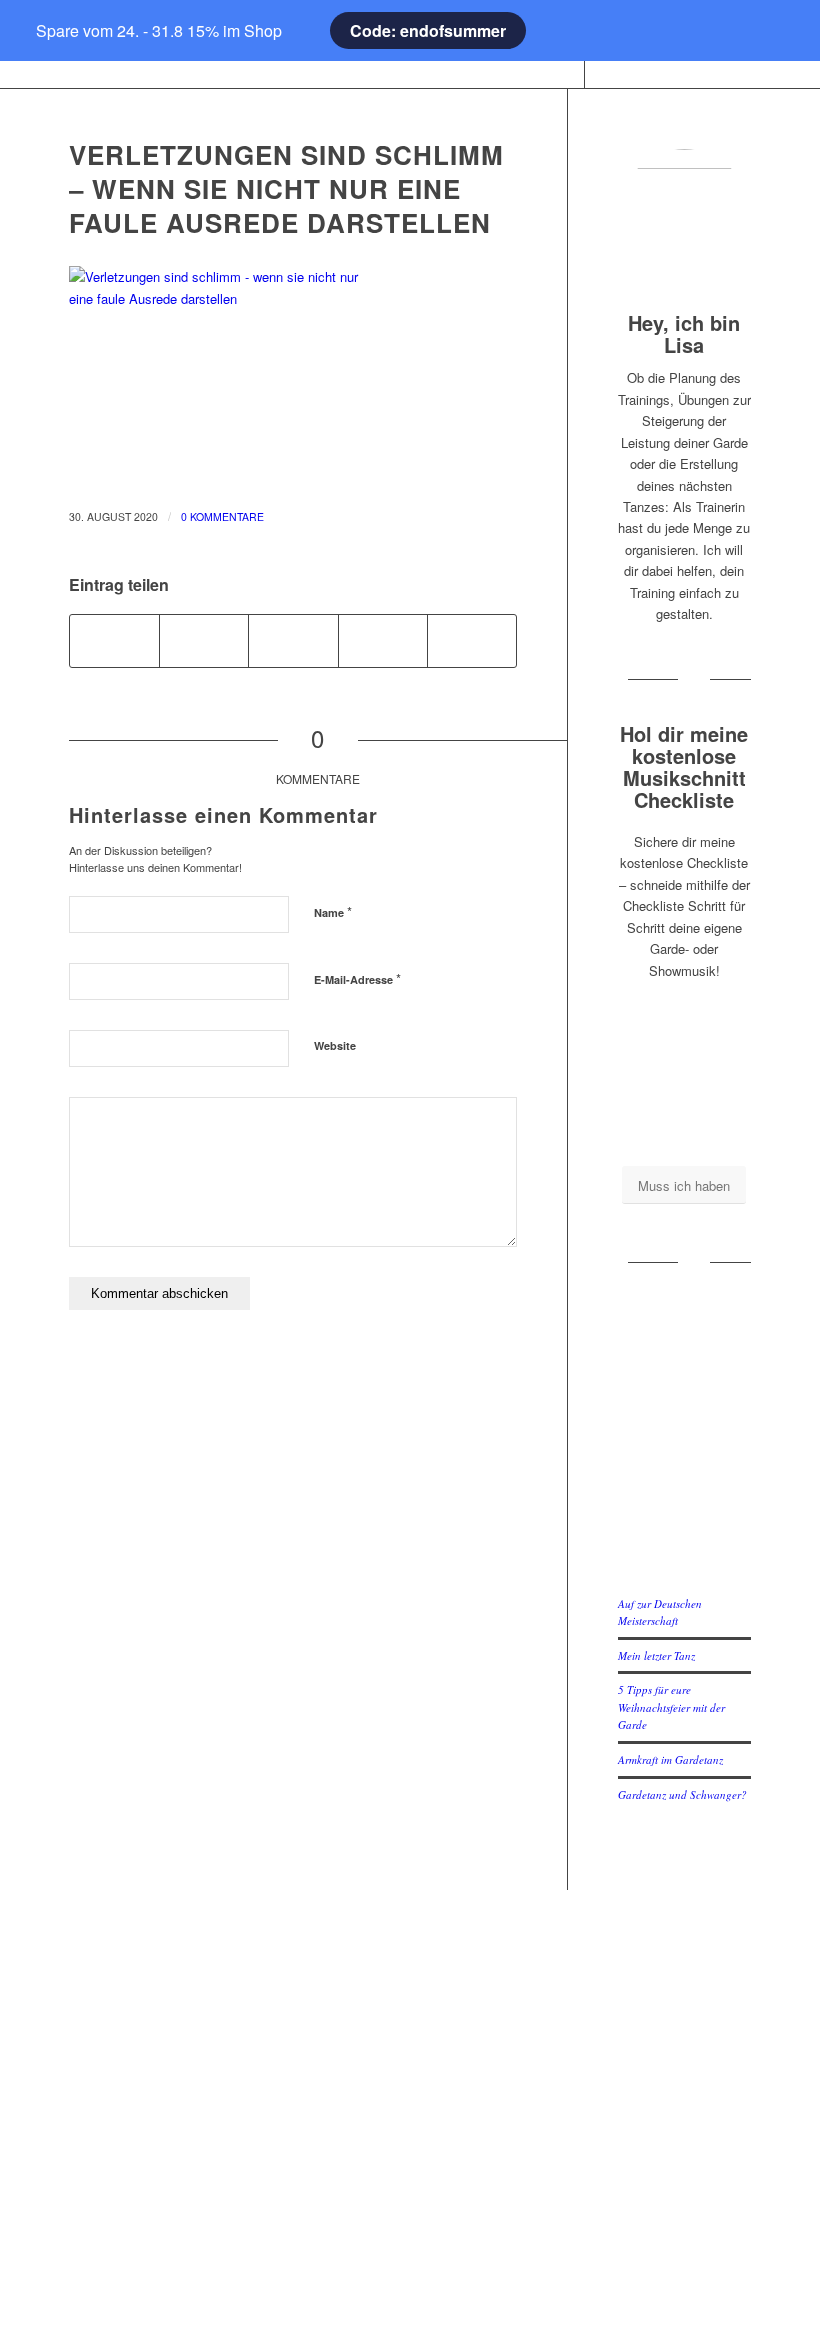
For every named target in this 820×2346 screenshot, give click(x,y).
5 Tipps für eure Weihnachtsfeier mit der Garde (671, 1707)
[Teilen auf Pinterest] (383, 641)
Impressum (409, 1984)
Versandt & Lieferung (409, 2201)
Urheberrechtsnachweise (410, 2103)
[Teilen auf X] (204, 641)
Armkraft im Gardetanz (670, 1759)
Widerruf (410, 2168)
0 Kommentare (222, 516)
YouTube (651, 2017)
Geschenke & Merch (169, 2049)
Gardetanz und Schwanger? (682, 1794)
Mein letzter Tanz (656, 1655)
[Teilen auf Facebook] (114, 641)
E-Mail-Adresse (357, 978)
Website (335, 1045)
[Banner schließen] (45, 31)
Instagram (651, 1984)
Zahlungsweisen (409, 2136)
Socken (169, 2082)
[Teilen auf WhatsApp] (293, 641)
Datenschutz (409, 2071)
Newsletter (409, 2233)
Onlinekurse (169, 2017)
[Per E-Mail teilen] (472, 641)
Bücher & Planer (169, 1984)
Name (333, 911)
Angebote (169, 2114)
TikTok (650, 2049)
